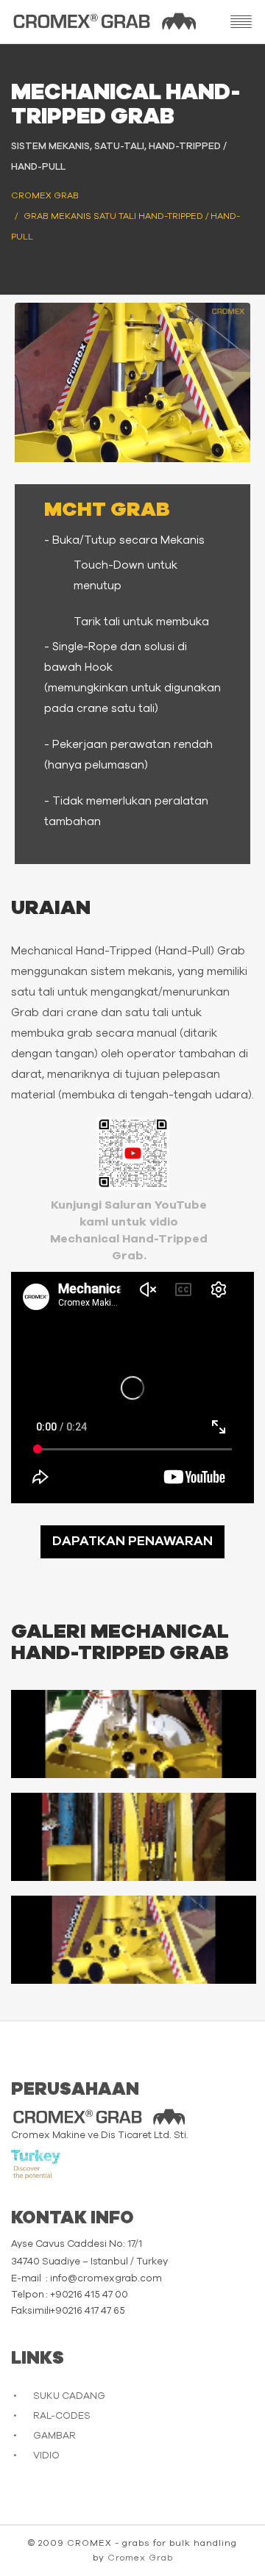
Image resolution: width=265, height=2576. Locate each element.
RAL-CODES (62, 2416)
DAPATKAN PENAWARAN (132, 1541)
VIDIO (46, 2456)
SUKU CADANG (69, 2396)
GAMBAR (54, 2436)
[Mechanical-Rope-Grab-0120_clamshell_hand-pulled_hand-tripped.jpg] (134, 1837)
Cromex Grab (140, 2558)
